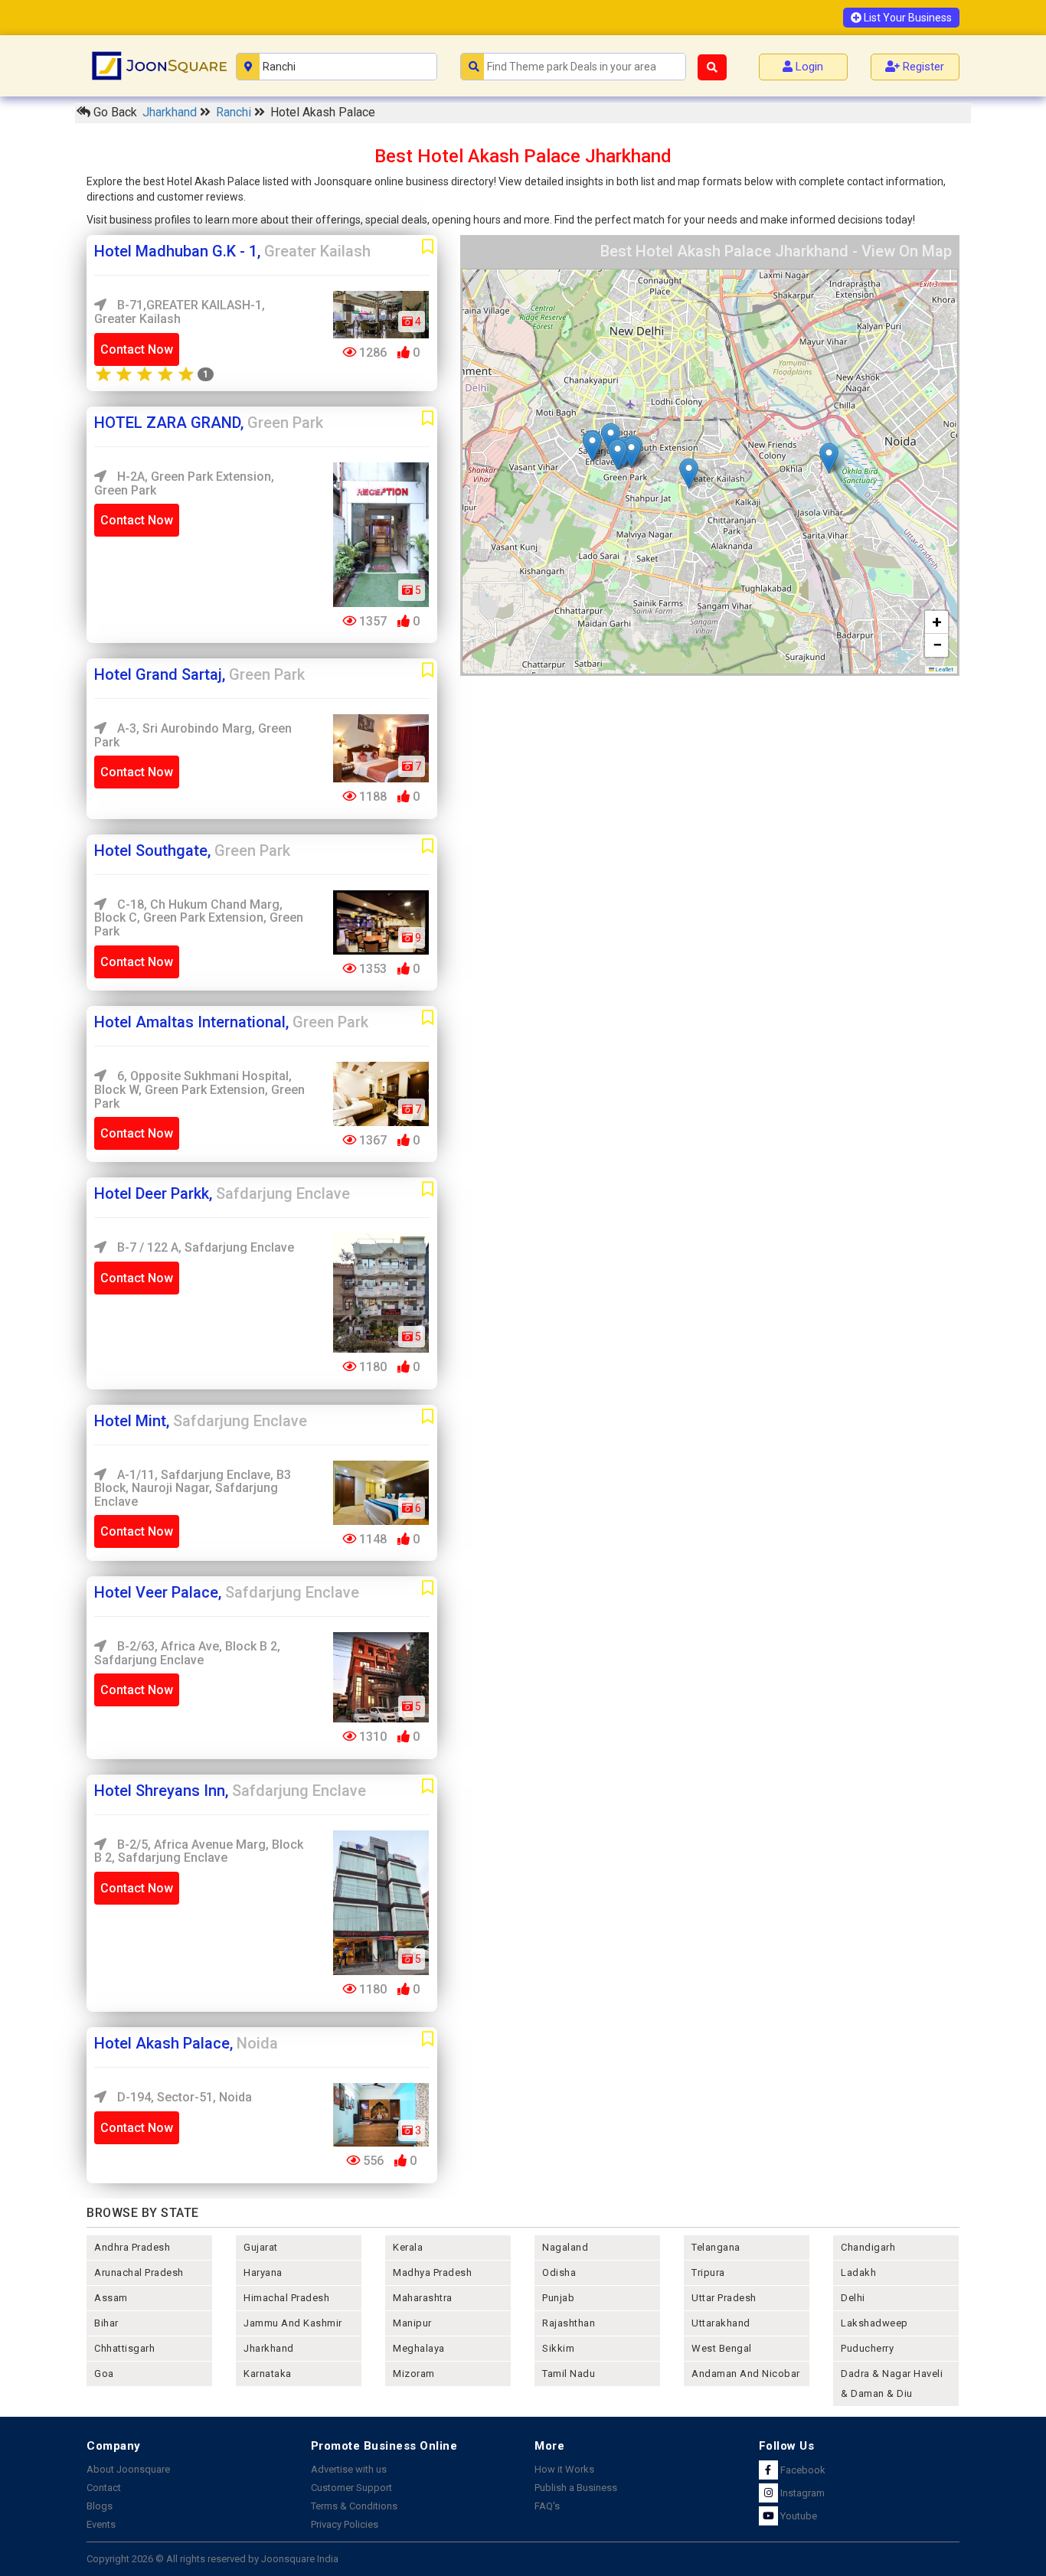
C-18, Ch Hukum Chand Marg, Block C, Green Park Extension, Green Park (199, 918)
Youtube (798, 2516)
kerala (408, 2247)
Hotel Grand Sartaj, (199, 674)
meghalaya (419, 2348)
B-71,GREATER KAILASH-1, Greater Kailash (180, 312)
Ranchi (235, 112)
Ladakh (858, 2272)
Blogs (100, 2506)
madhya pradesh (432, 2272)
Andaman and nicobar (746, 2374)
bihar (106, 2323)
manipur (412, 2323)
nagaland (565, 2247)
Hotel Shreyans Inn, (230, 1791)
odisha (559, 2272)
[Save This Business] (428, 247)
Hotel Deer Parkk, (222, 1193)
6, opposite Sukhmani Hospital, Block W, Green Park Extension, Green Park (199, 1089)
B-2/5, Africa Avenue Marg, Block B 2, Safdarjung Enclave (199, 1851)
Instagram (801, 2493)
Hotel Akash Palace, (186, 2043)
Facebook (802, 2470)
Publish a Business (576, 2488)
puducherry (867, 2348)
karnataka (268, 2374)
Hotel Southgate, (192, 851)
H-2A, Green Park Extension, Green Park (184, 483)
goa (104, 2374)
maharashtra (423, 2298)
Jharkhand (171, 112)
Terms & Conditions (354, 2506)
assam (111, 2298)
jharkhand (269, 2348)
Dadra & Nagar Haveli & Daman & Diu (892, 2383)
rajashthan (569, 2323)
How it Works (564, 2469)
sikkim (558, 2348)
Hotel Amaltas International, (231, 1022)
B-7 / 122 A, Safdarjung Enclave (204, 1247)
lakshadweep (874, 2323)
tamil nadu (569, 2374)
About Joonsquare (128, 2469)
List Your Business (907, 18)
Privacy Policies (345, 2524)
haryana (263, 2272)
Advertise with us (349, 2469)
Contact (104, 2488)
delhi (853, 2298)
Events (101, 2524)
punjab (558, 2298)
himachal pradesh (286, 2298)
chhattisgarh (124, 2348)
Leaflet (944, 669)
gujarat (261, 2247)
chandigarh (868, 2247)
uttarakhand (721, 2323)
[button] (689, 473)
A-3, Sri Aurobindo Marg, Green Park (193, 735)
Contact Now (137, 349)
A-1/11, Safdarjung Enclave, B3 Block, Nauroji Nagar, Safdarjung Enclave (193, 1488)
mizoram (414, 2374)
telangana (716, 2247)
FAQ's (547, 2506)
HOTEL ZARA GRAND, (209, 423)
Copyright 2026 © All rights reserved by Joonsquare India (212, 2559)
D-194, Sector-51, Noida (183, 2097)
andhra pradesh (132, 2247)
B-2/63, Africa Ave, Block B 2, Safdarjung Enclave (187, 1653)
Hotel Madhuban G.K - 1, (232, 251)
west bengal (722, 2348)
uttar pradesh (724, 2298)
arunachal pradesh (139, 2272)
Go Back (114, 112)
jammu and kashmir (293, 2323)
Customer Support (351, 2488)
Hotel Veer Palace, (227, 1592)
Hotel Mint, (201, 1421)
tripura (708, 2272)
